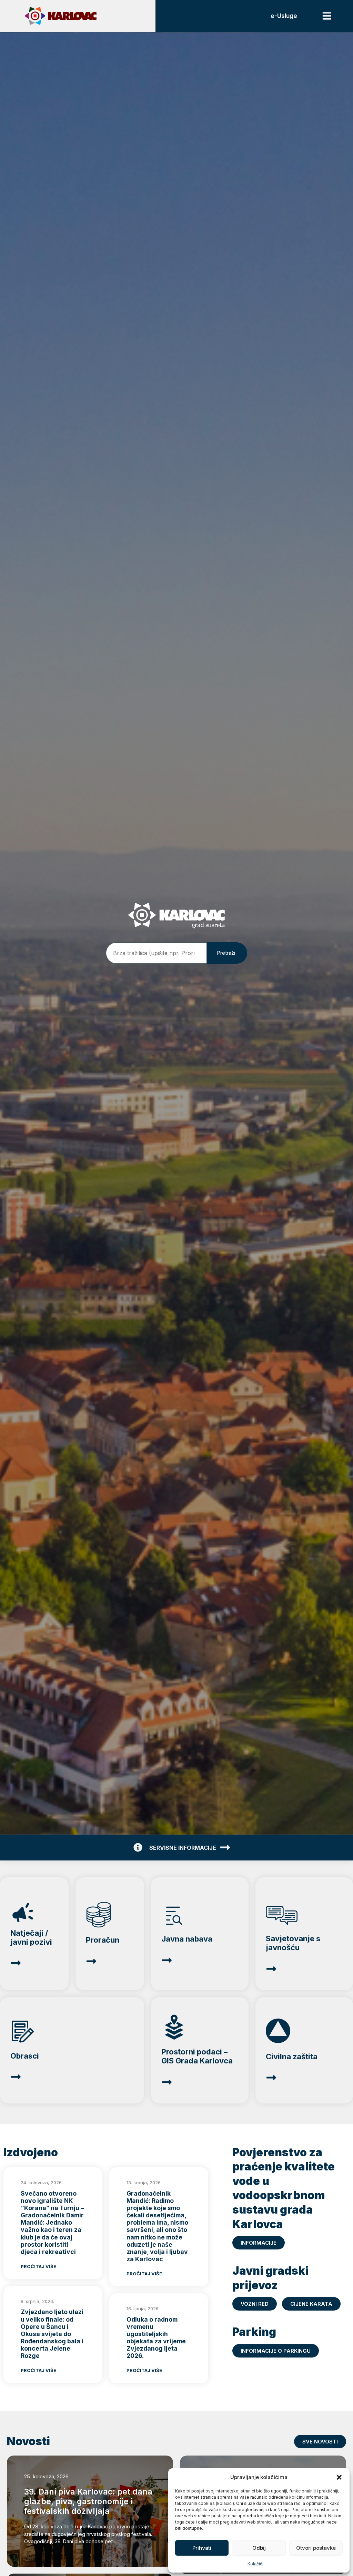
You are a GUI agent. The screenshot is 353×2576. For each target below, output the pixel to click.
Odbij (259, 2548)
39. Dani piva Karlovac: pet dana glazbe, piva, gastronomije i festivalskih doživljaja (88, 2501)
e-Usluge (284, 16)
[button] (339, 2477)
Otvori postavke (316, 2548)
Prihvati (202, 2548)
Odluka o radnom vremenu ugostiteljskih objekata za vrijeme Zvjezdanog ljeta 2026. (156, 2338)
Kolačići (255, 2564)
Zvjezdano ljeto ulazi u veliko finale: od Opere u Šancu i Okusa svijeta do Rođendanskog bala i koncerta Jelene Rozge (52, 2334)
